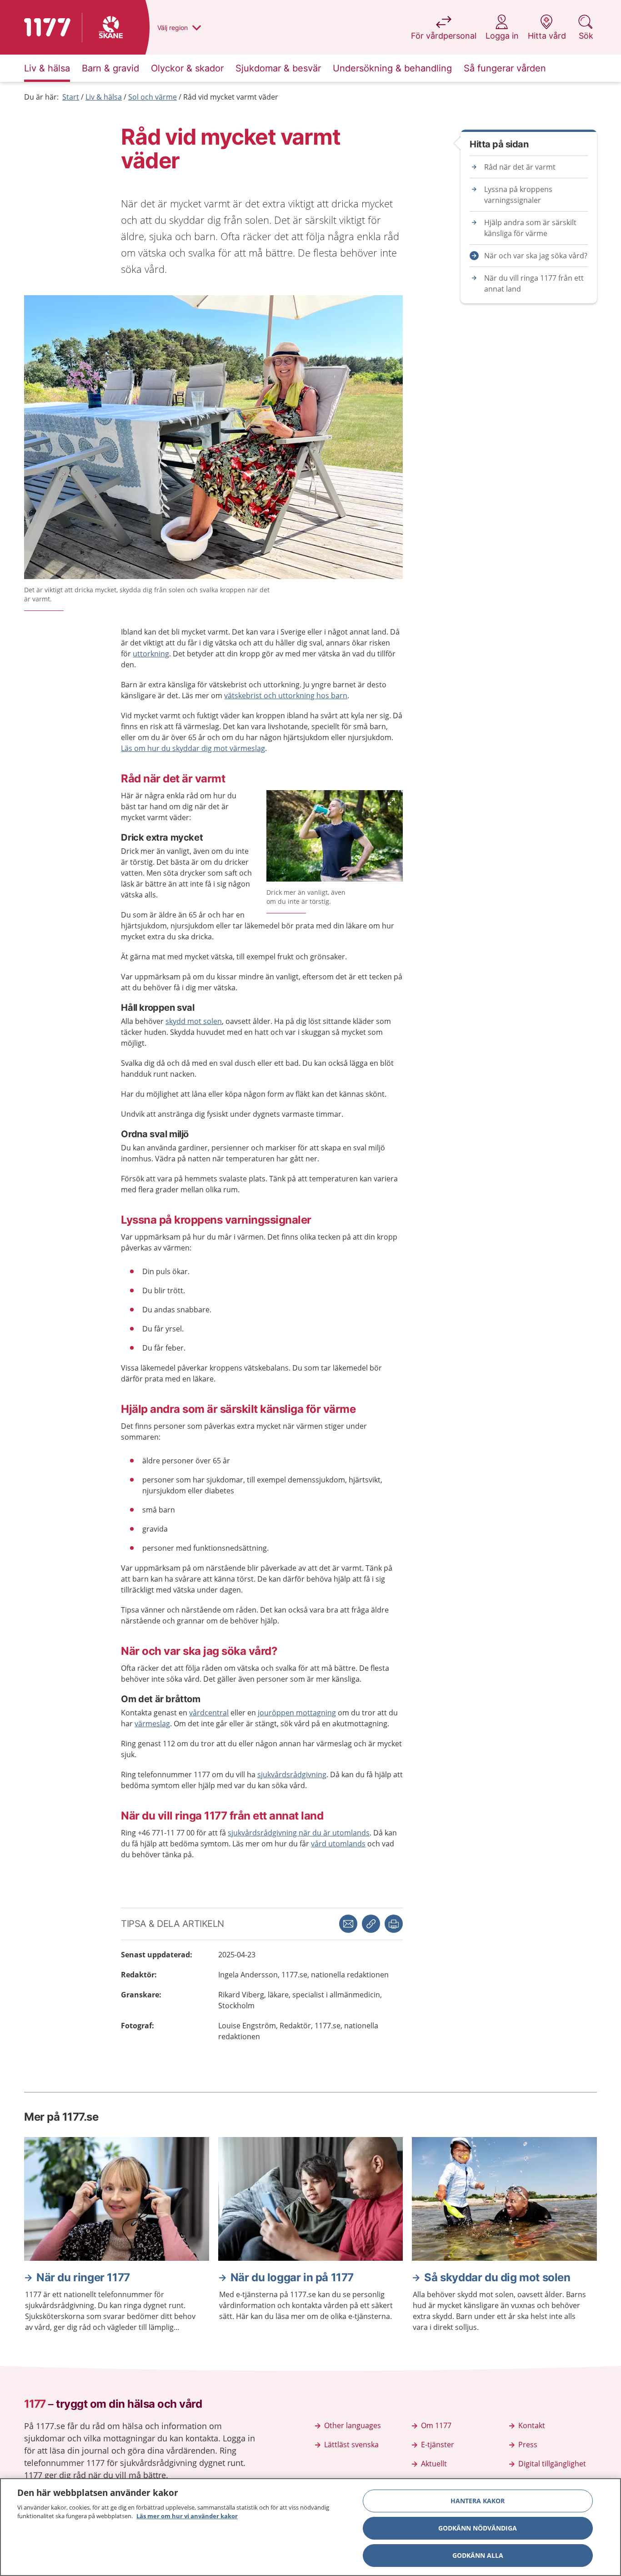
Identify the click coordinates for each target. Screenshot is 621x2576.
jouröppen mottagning (297, 1713)
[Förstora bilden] (335, 837)
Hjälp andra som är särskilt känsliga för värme (530, 228)
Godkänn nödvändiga (478, 2528)
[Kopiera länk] (371, 1924)
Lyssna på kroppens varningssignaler (518, 195)
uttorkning (151, 654)
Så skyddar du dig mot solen (497, 2277)
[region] (310, 2527)
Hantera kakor (478, 2501)
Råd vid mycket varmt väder (231, 97)
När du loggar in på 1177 (292, 2277)
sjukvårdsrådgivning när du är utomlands (299, 1833)
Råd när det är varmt (520, 167)
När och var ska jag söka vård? (536, 256)
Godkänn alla (478, 2555)
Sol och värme (153, 97)
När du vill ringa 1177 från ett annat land (534, 283)
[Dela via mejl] (348, 1924)
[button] (394, 1924)
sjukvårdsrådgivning (292, 1774)
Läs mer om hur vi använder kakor (187, 2516)
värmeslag (152, 1724)
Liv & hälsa (104, 97)
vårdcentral (209, 1713)
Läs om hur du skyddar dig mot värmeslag (193, 748)
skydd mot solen (194, 1021)
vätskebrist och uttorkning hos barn (286, 696)
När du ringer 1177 (83, 2277)
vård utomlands (338, 1844)
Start (71, 97)
